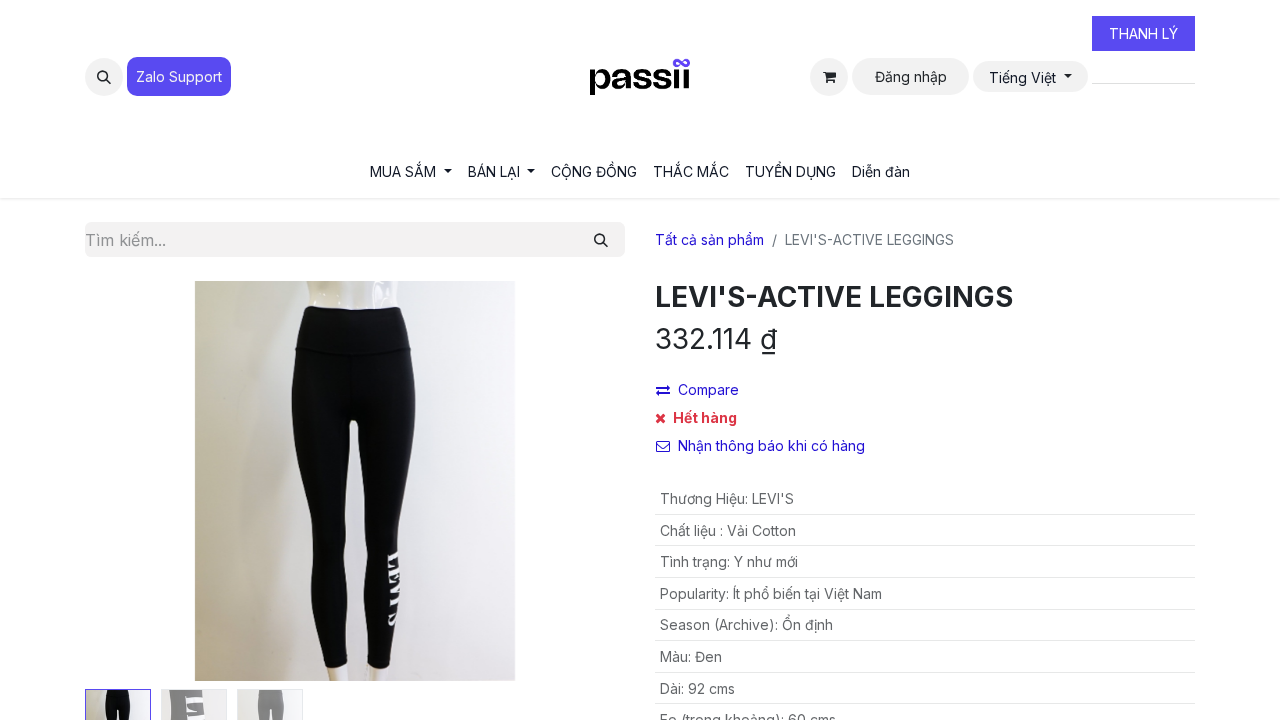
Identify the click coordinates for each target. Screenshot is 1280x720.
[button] (104, 77)
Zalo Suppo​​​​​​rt (179, 76)
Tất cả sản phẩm (709, 239)
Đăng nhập (911, 76)
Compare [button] (708, 389)
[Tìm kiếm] (601, 239)
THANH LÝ (1143, 33)
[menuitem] (411, 171)
